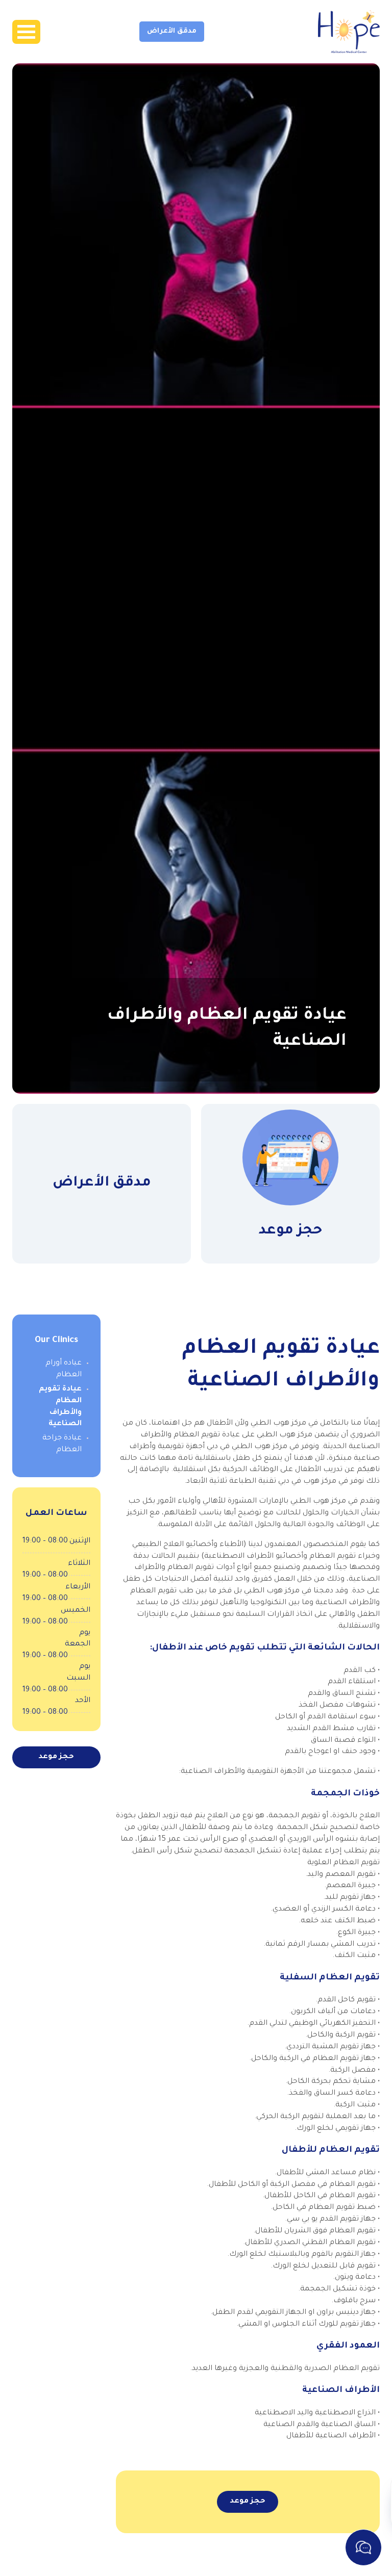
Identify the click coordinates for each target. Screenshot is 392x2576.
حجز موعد (248, 2502)
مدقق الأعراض (172, 31)
